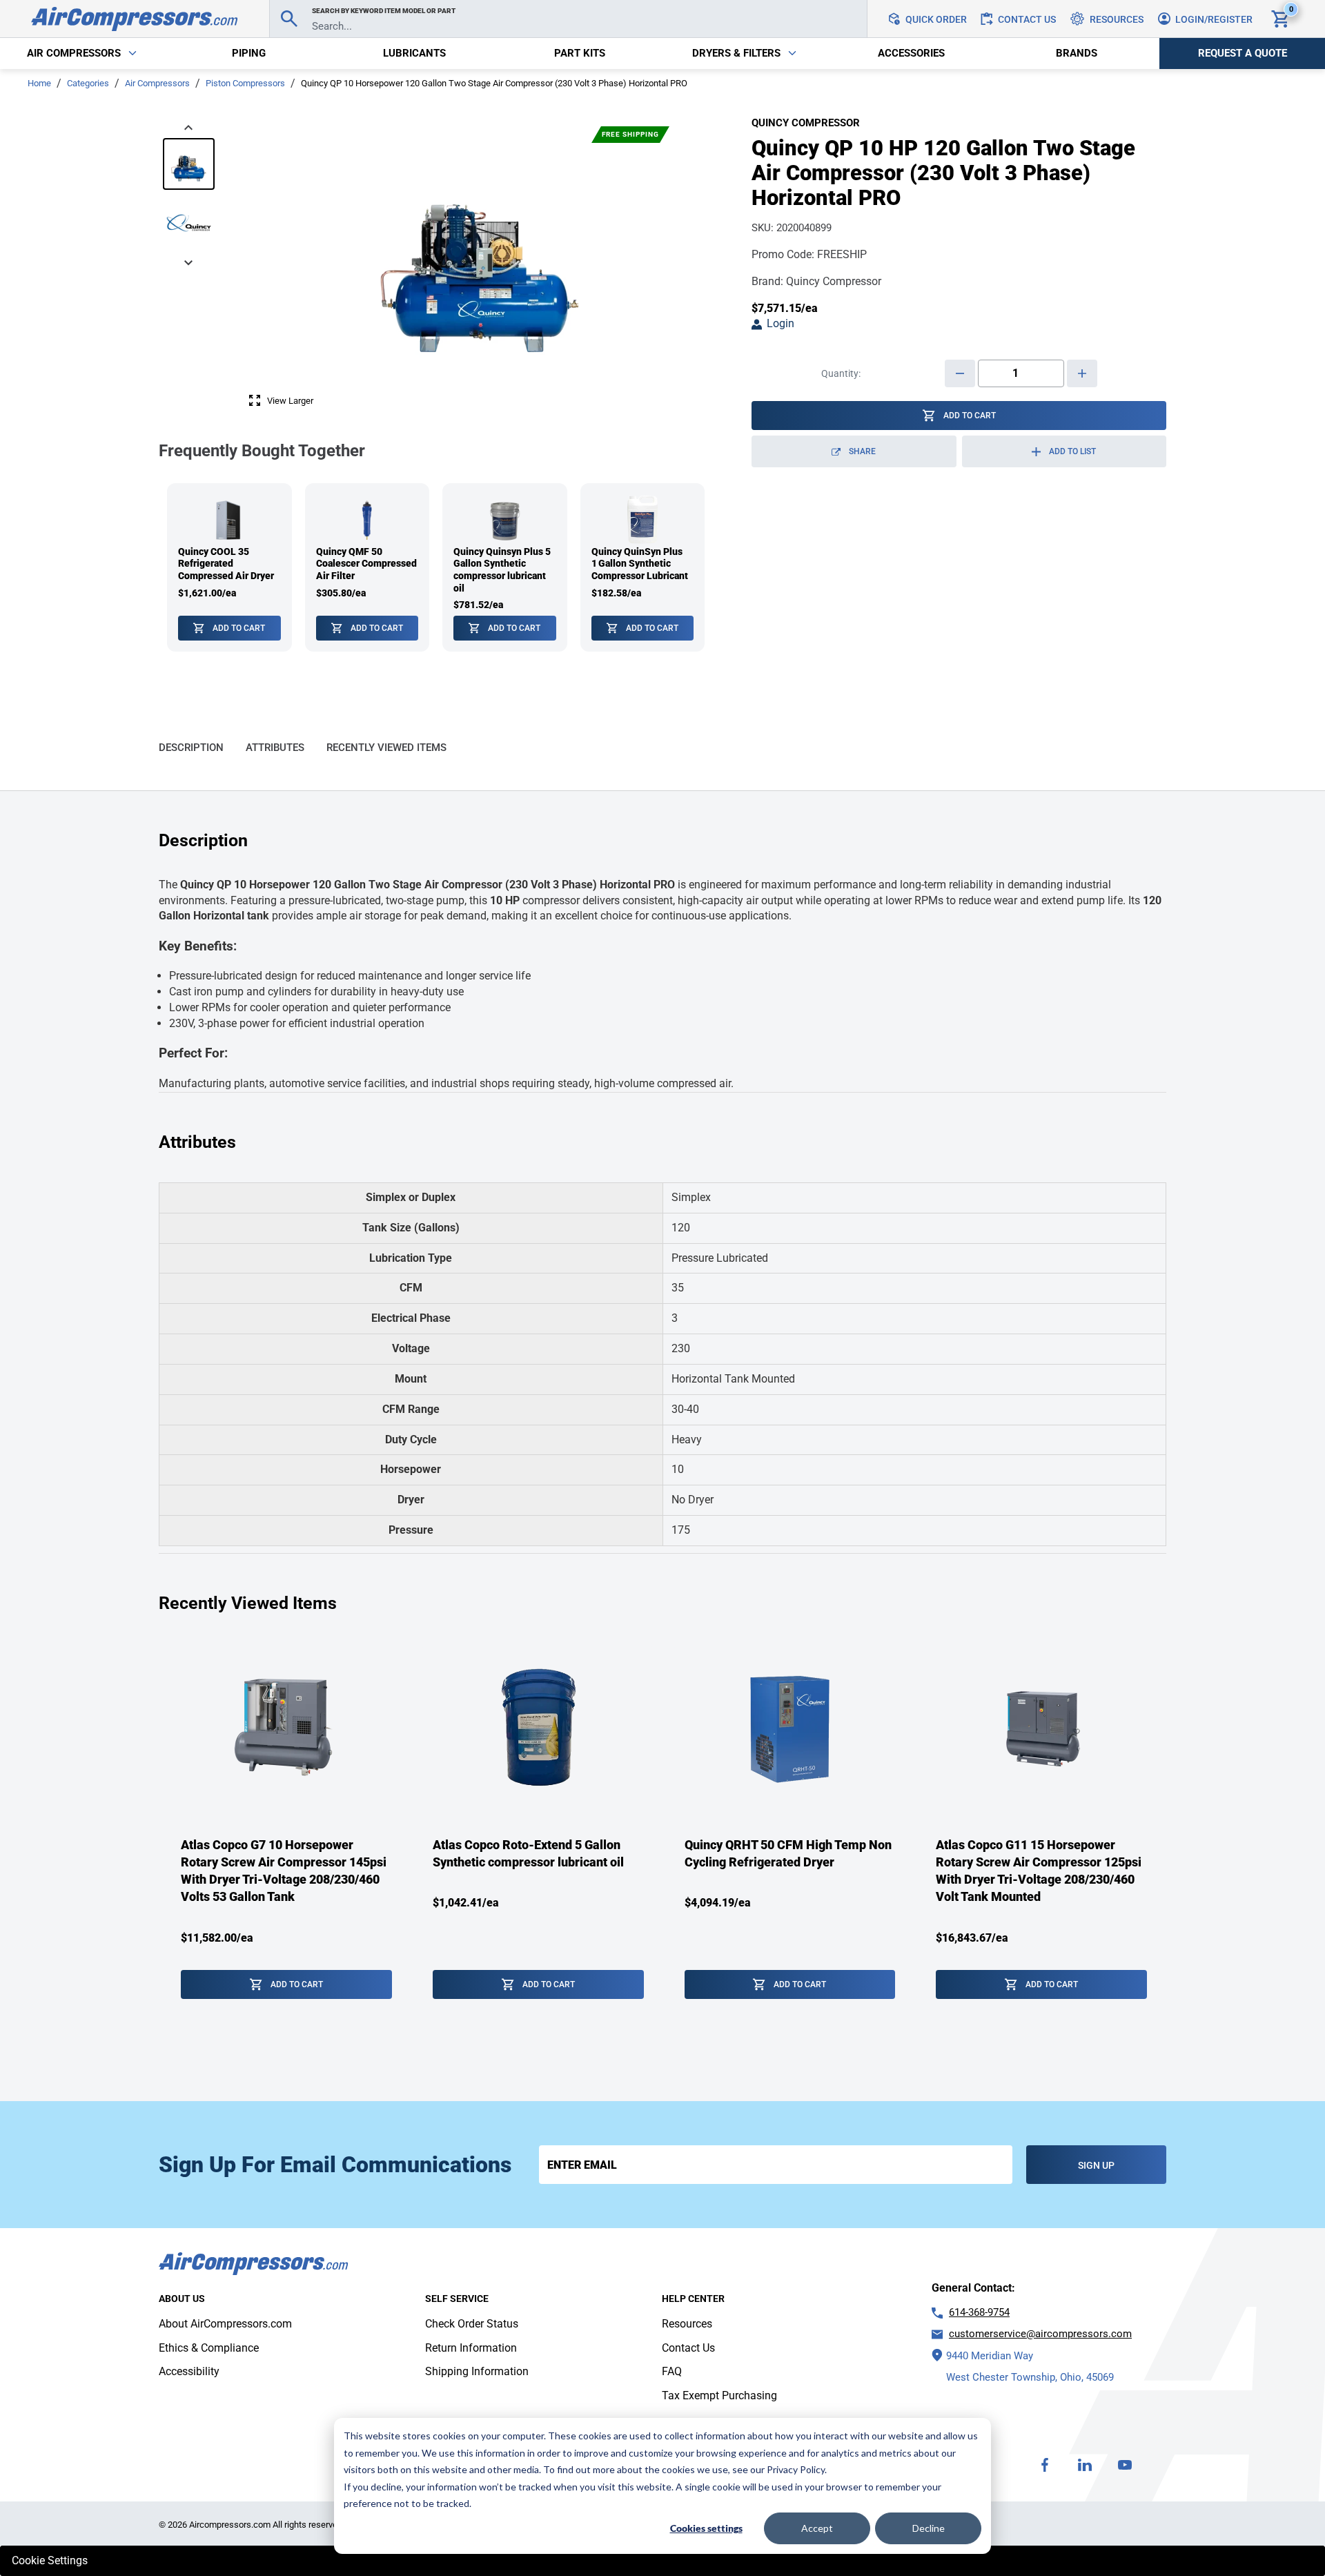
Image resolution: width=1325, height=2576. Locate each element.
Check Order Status (472, 2324)
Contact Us (688, 2348)
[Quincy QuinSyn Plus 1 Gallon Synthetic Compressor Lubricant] (643, 568)
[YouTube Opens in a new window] (1125, 2465)
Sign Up (1096, 2165)
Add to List (1072, 451)
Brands (1077, 53)
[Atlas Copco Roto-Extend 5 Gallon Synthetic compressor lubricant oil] (538, 1829)
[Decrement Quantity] (960, 373)
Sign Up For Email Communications (335, 2165)
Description (191, 748)
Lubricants (414, 53)
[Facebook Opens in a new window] (1045, 2465)
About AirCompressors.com (225, 2324)
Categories (88, 83)
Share (879, 457)
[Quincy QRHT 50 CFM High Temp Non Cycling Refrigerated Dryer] (790, 1829)
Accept (817, 2528)
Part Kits (580, 53)
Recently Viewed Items (386, 748)
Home (39, 83)
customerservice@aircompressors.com (1040, 2334)
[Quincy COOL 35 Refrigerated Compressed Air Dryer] (229, 568)
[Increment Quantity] (1082, 373)
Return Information (471, 2348)
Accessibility (189, 2371)
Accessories (911, 53)
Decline (929, 2528)
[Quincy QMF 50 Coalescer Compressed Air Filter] (367, 568)
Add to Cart (239, 628)
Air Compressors (157, 83)
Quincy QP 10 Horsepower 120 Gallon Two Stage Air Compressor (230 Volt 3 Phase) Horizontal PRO (494, 83)
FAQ (672, 2371)
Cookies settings (706, 2528)
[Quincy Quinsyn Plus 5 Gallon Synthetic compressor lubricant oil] (505, 568)
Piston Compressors (245, 83)
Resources (687, 2324)
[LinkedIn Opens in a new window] (1085, 2465)
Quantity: (841, 373)
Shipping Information (477, 2371)
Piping (249, 53)
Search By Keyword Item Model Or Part (384, 11)
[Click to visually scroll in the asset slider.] (188, 126)
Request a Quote (1243, 53)
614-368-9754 (979, 2312)
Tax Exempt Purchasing (719, 2396)
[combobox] (568, 19)
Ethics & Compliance (209, 2348)
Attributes (275, 748)
